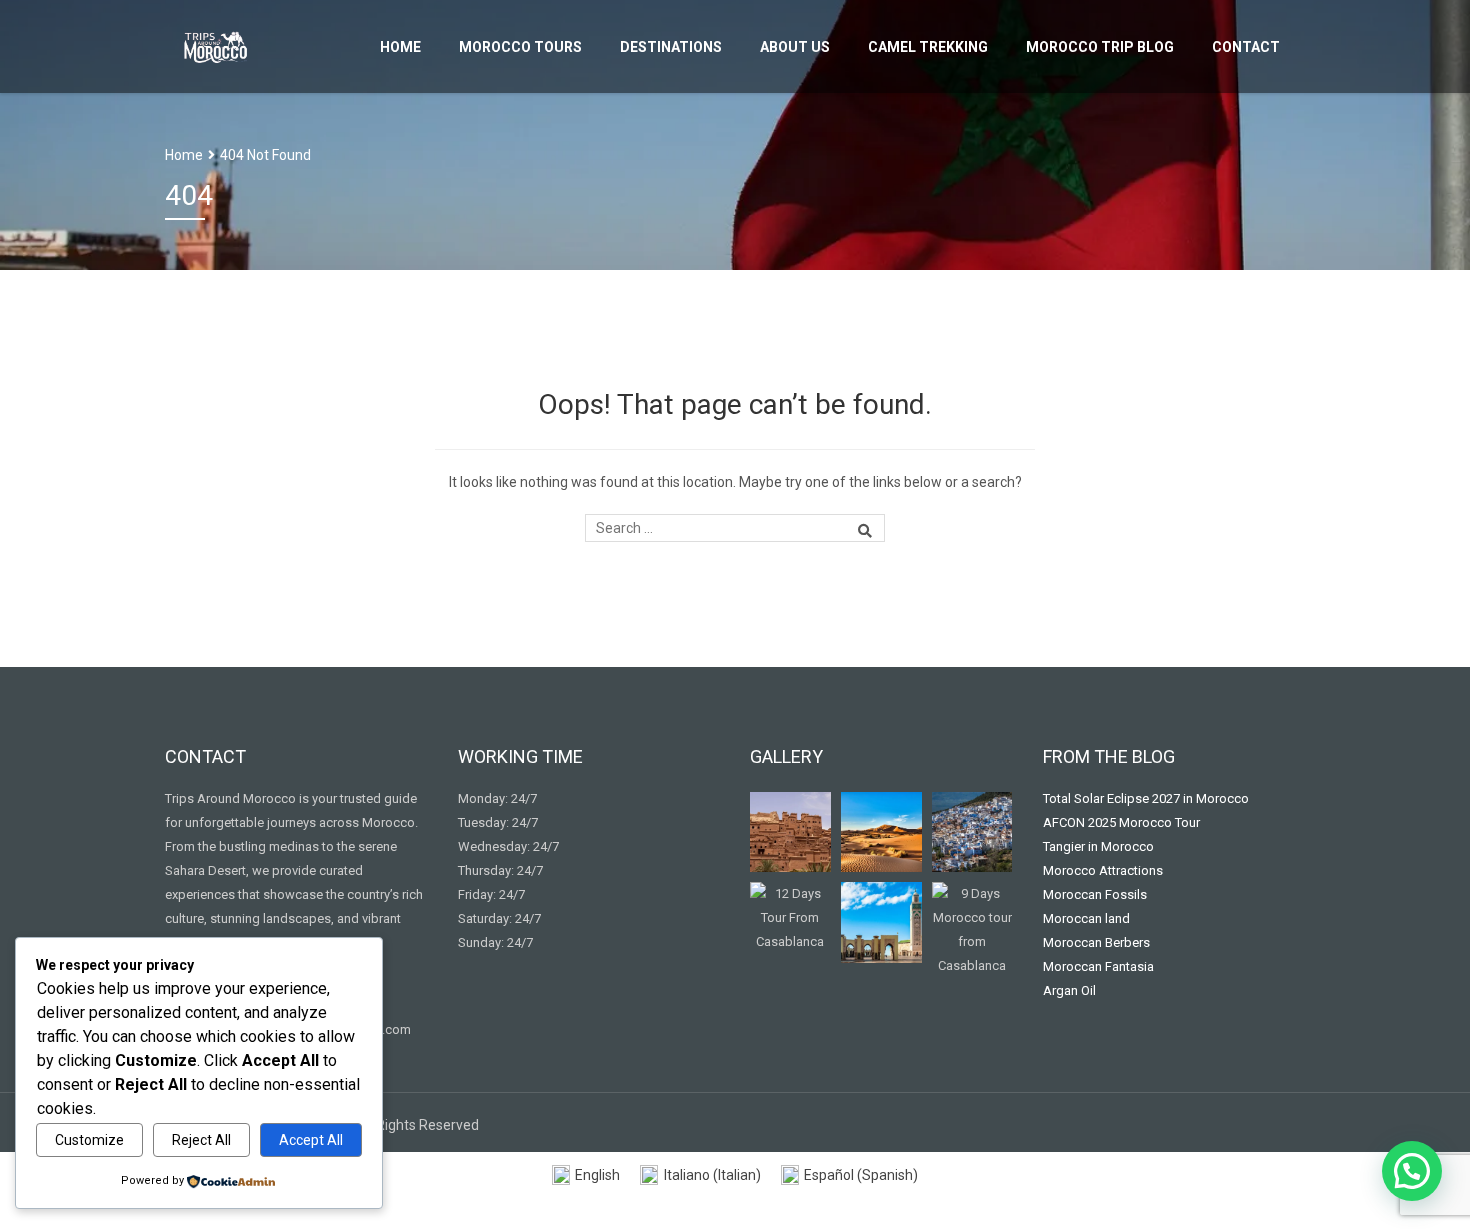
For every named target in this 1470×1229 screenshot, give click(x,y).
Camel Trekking (928, 47)
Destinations (671, 47)
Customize (89, 1140)
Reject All (201, 1140)
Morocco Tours (520, 47)
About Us (795, 47)
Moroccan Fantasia (1098, 966)
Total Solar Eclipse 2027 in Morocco (1146, 798)
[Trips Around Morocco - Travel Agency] (215, 44)
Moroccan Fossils (1095, 894)
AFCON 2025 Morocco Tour (1121, 822)
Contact (1246, 47)
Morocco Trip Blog (1100, 47)
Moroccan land (1086, 918)
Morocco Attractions (1103, 870)
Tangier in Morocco (1098, 846)
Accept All (311, 1140)
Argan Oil (1069, 990)
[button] (1412, 1171)
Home (400, 47)
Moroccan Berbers (1096, 942)
